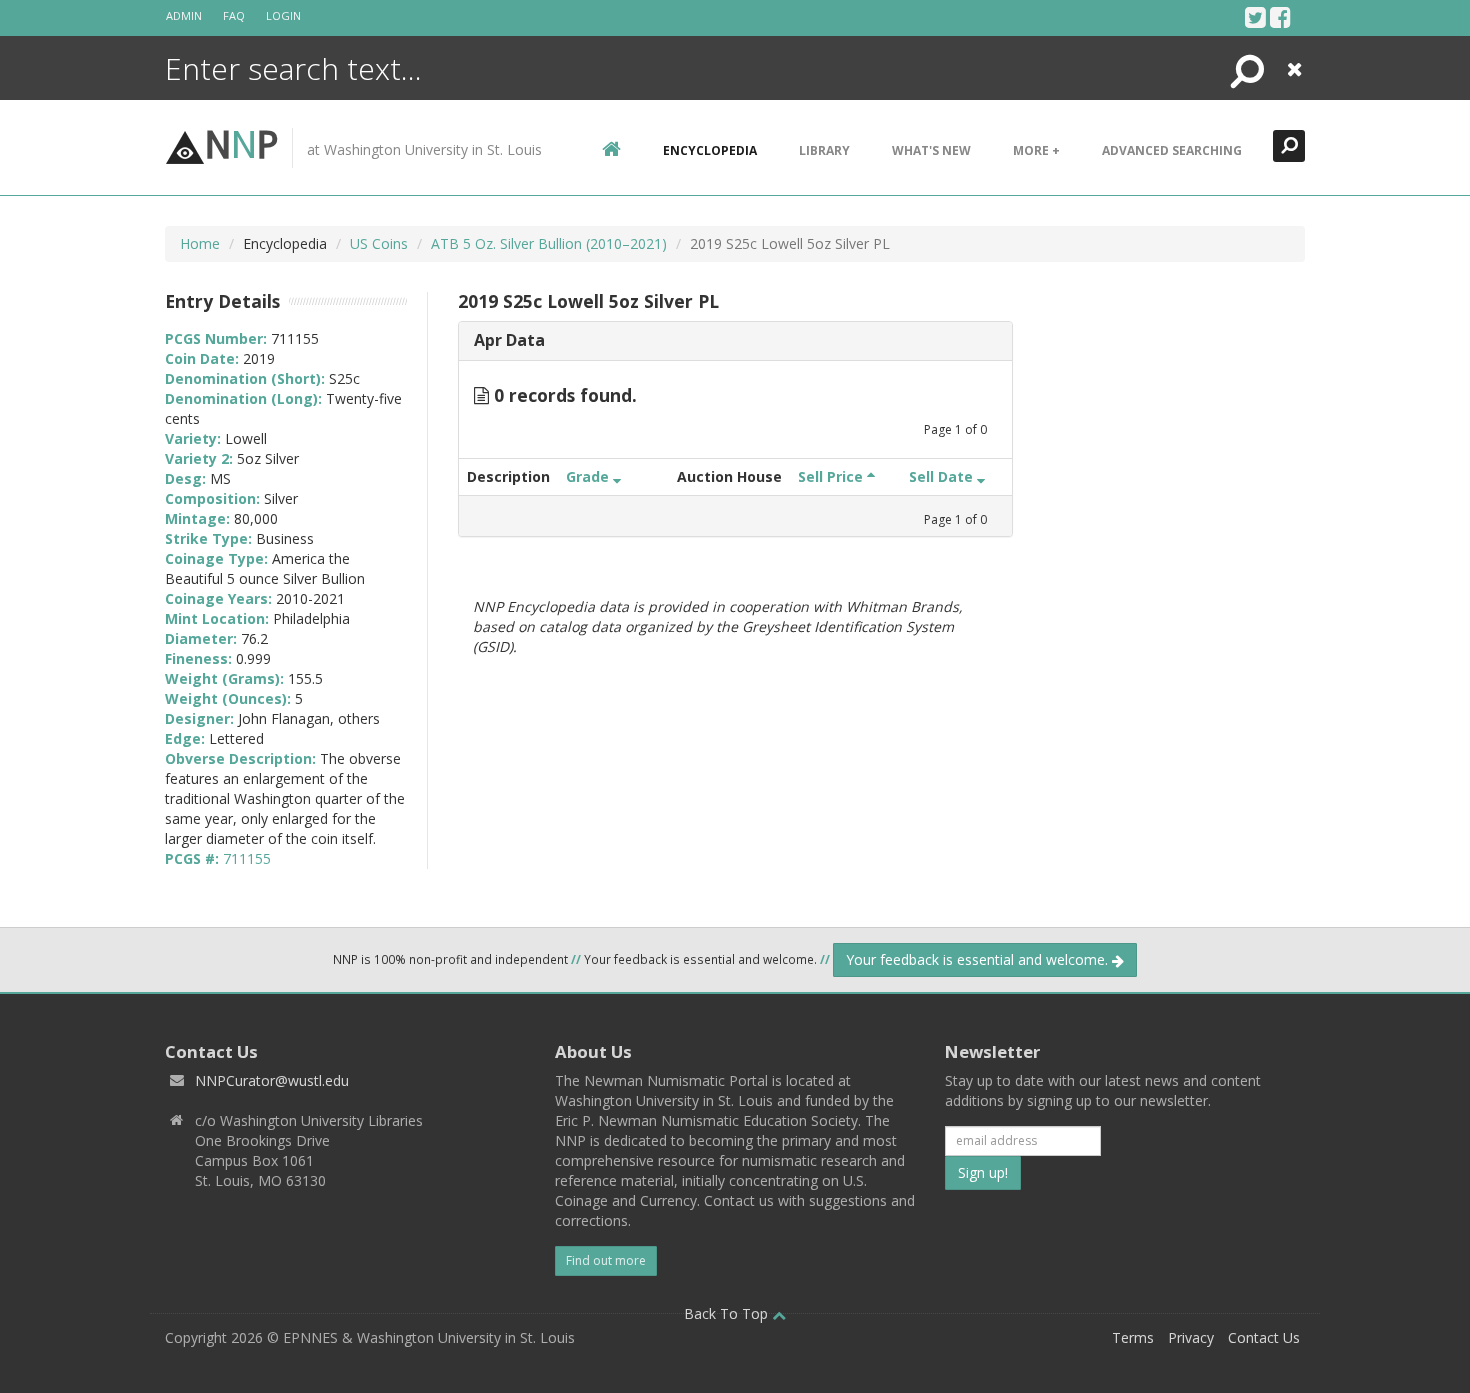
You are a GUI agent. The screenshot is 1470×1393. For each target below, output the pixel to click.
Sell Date (943, 476)
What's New (931, 150)
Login (283, 15)
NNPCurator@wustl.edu (272, 1080)
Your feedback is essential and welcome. (979, 959)
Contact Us (1264, 1337)
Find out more (606, 1260)
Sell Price (832, 476)
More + (1036, 150)
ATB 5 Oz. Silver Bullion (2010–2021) (549, 243)
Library (824, 150)
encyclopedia (710, 150)
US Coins (379, 243)
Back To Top (728, 1313)
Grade (589, 476)
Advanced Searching (1172, 150)
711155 (247, 858)
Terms (1133, 1337)
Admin (184, 15)
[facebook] (1280, 17)
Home (200, 243)
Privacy (1191, 1337)
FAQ (234, 15)
